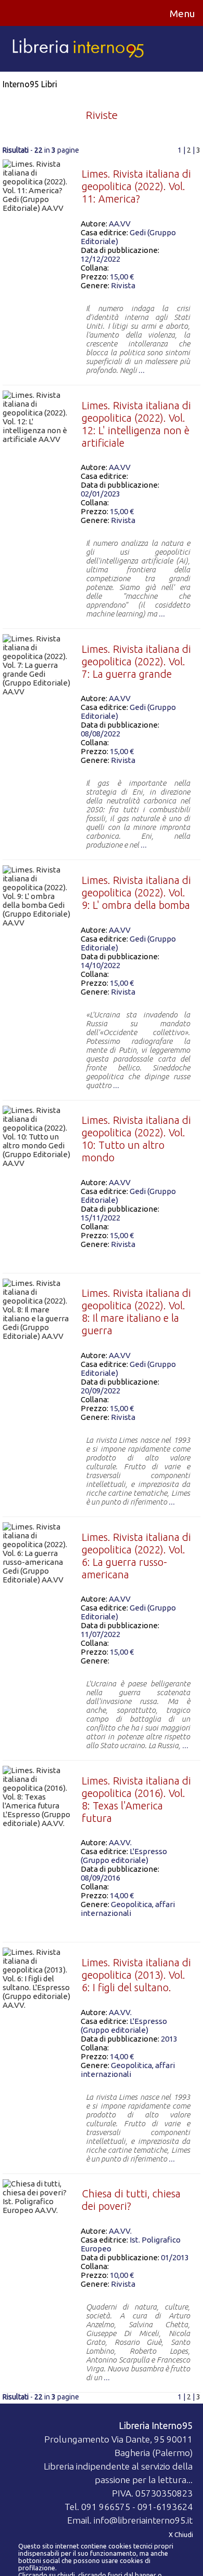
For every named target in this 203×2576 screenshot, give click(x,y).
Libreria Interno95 (156, 2426)
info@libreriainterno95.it (143, 2520)
